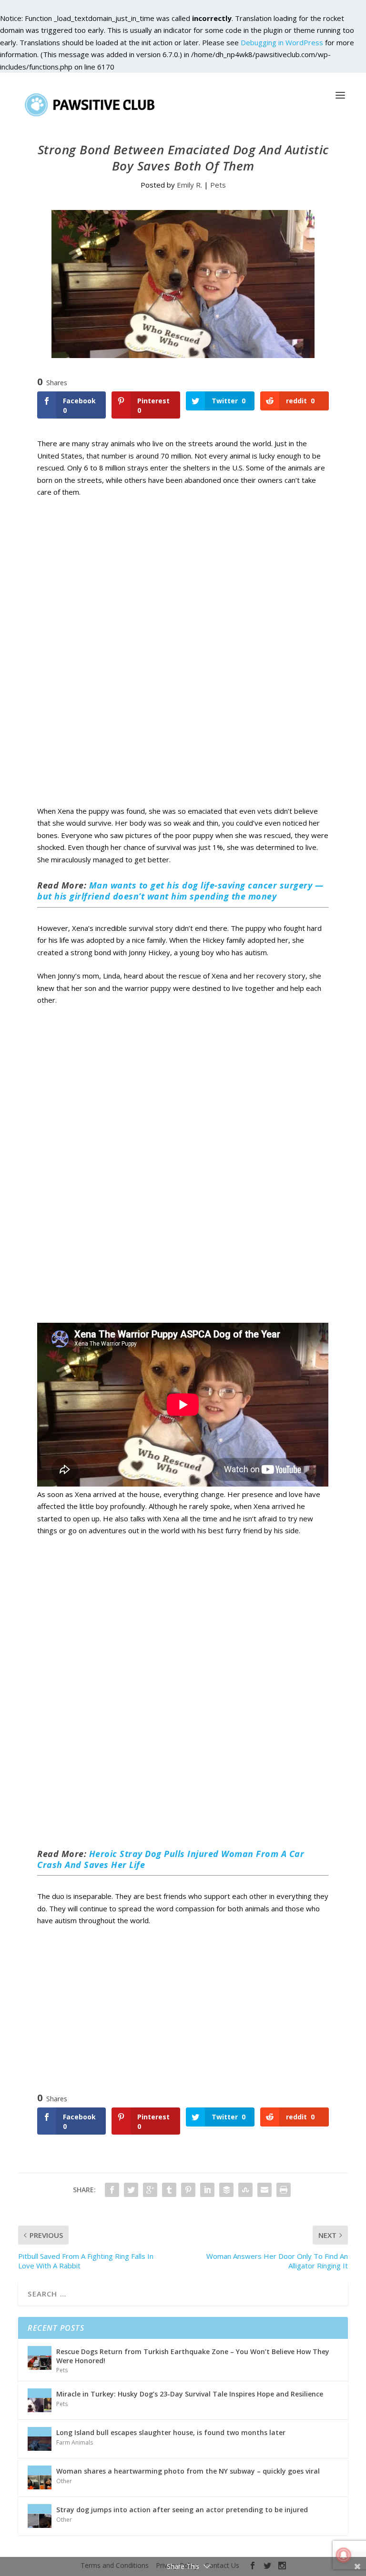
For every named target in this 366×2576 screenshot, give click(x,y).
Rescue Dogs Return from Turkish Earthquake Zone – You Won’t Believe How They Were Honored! (193, 2356)
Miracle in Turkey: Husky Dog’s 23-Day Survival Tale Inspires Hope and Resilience (190, 2394)
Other (64, 2481)
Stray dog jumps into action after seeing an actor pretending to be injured (182, 2510)
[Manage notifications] (344, 2555)
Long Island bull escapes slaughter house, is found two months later (171, 2432)
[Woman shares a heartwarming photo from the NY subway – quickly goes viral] (40, 2477)
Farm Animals (75, 2442)
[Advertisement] (183, 662)
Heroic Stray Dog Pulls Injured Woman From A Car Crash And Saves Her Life (171, 1859)
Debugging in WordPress (282, 42)
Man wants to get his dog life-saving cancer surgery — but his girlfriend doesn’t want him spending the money (180, 891)
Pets (218, 185)
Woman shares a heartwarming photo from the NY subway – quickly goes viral (188, 2471)
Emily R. (189, 185)
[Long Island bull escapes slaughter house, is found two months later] (40, 2439)
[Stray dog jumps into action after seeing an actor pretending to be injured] (40, 2516)
